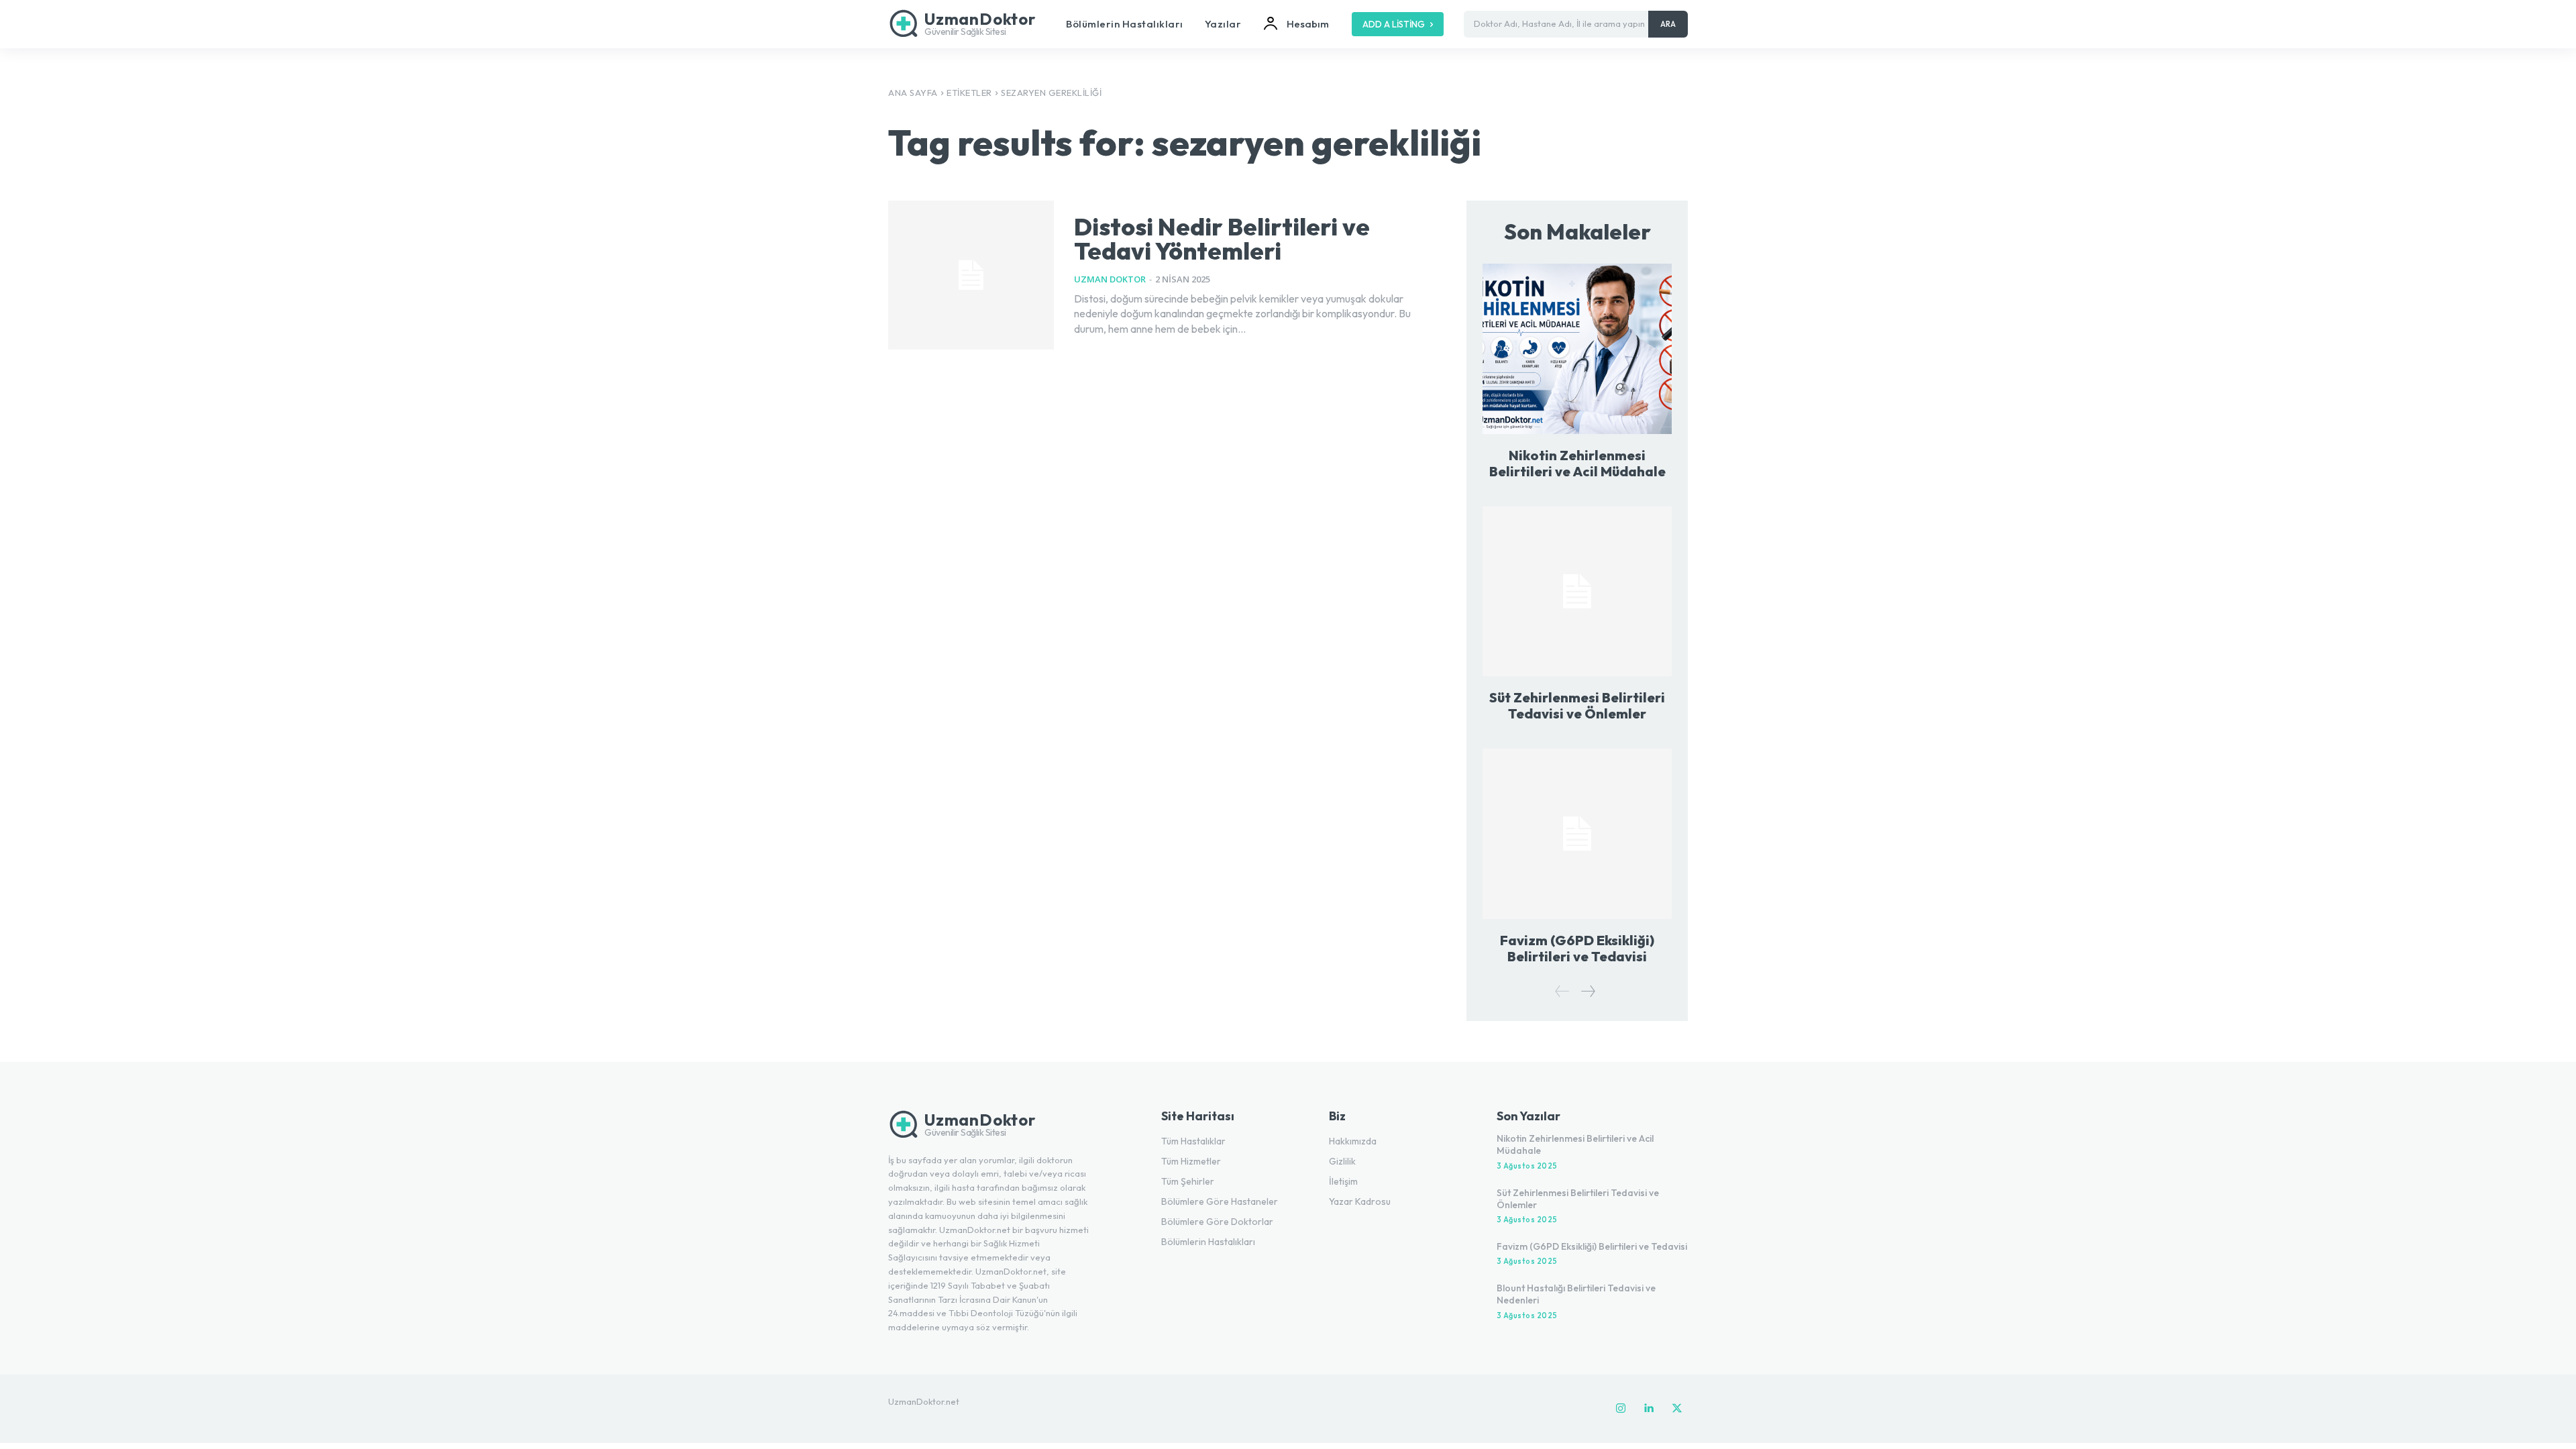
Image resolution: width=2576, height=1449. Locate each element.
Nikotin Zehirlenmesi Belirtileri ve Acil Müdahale (1577, 463)
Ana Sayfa (913, 93)
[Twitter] (1677, 1409)
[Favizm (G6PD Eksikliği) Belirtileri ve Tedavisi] (1577, 834)
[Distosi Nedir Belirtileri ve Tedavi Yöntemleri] (971, 275)
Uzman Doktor (1110, 279)
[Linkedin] (1649, 1409)
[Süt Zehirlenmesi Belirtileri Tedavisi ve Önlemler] (1577, 591)
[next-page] (1588, 991)
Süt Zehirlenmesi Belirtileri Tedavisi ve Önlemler (1577, 705)
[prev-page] (1562, 991)
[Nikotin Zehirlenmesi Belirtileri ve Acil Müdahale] (1577, 348)
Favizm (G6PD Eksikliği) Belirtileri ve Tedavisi (1577, 948)
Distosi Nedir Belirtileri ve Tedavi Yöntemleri (1222, 238)
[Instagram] (1621, 1409)
